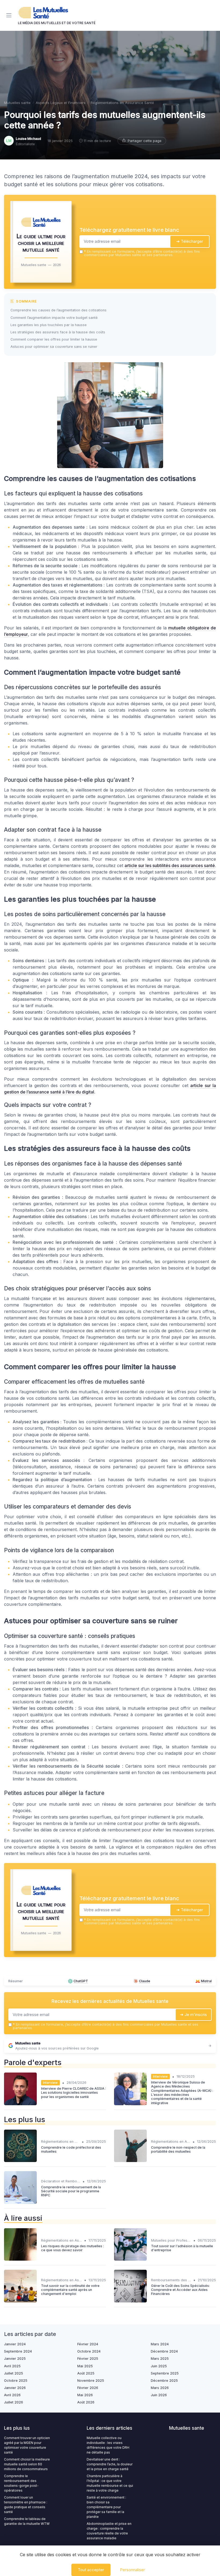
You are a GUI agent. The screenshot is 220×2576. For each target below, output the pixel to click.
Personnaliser (132, 2570)
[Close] (167, 1266)
